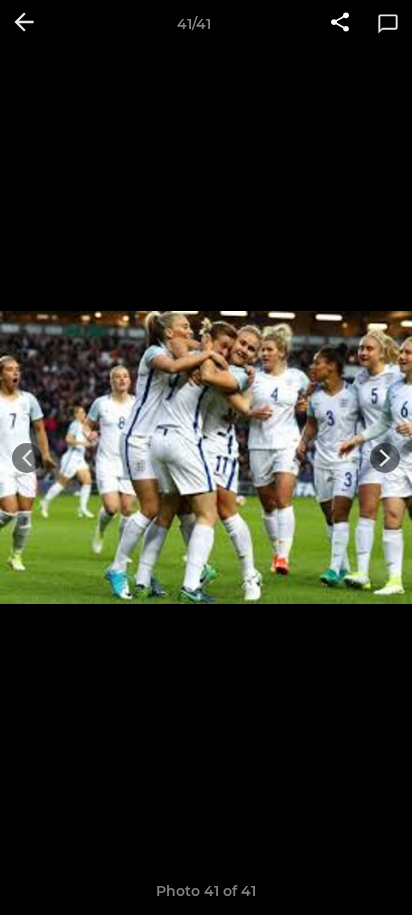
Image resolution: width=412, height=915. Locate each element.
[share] (340, 24)
